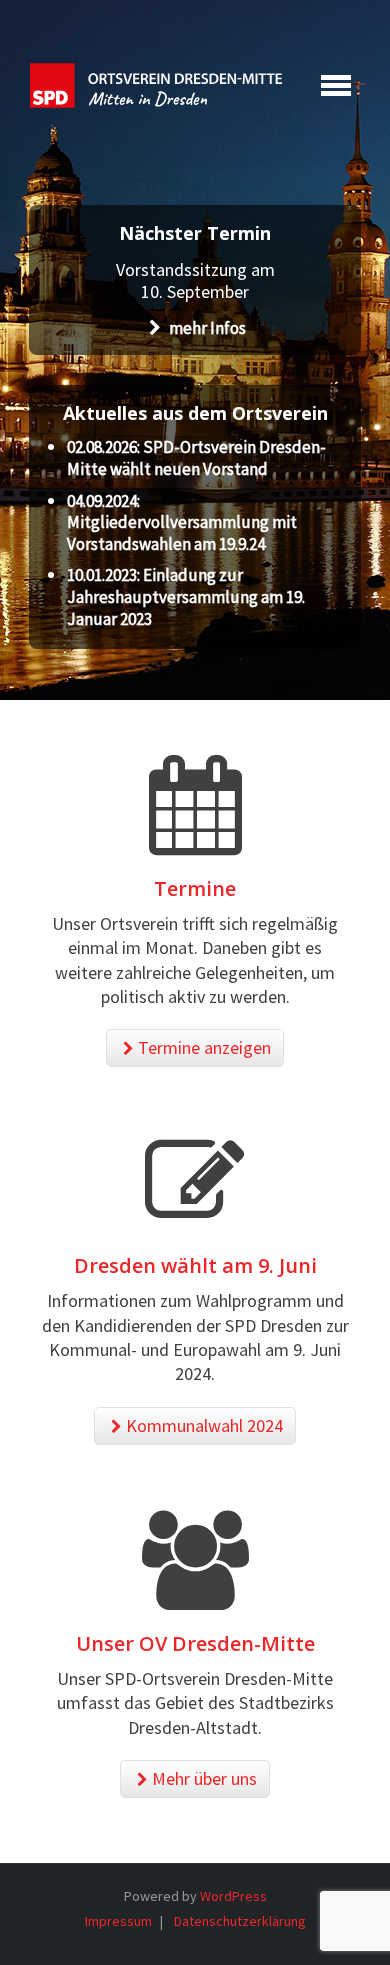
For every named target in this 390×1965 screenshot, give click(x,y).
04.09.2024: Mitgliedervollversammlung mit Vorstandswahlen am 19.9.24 (182, 522)
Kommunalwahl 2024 (204, 1425)
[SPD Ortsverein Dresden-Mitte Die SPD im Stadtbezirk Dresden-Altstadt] (156, 85)
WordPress (233, 1896)
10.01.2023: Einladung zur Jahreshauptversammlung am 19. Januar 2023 (186, 596)
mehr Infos (206, 328)
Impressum (118, 1921)
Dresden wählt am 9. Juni (195, 1265)
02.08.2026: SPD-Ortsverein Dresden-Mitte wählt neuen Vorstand (196, 458)
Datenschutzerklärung (240, 1921)
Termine (195, 888)
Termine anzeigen (204, 1047)
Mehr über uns (204, 1778)
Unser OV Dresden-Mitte (195, 1643)
